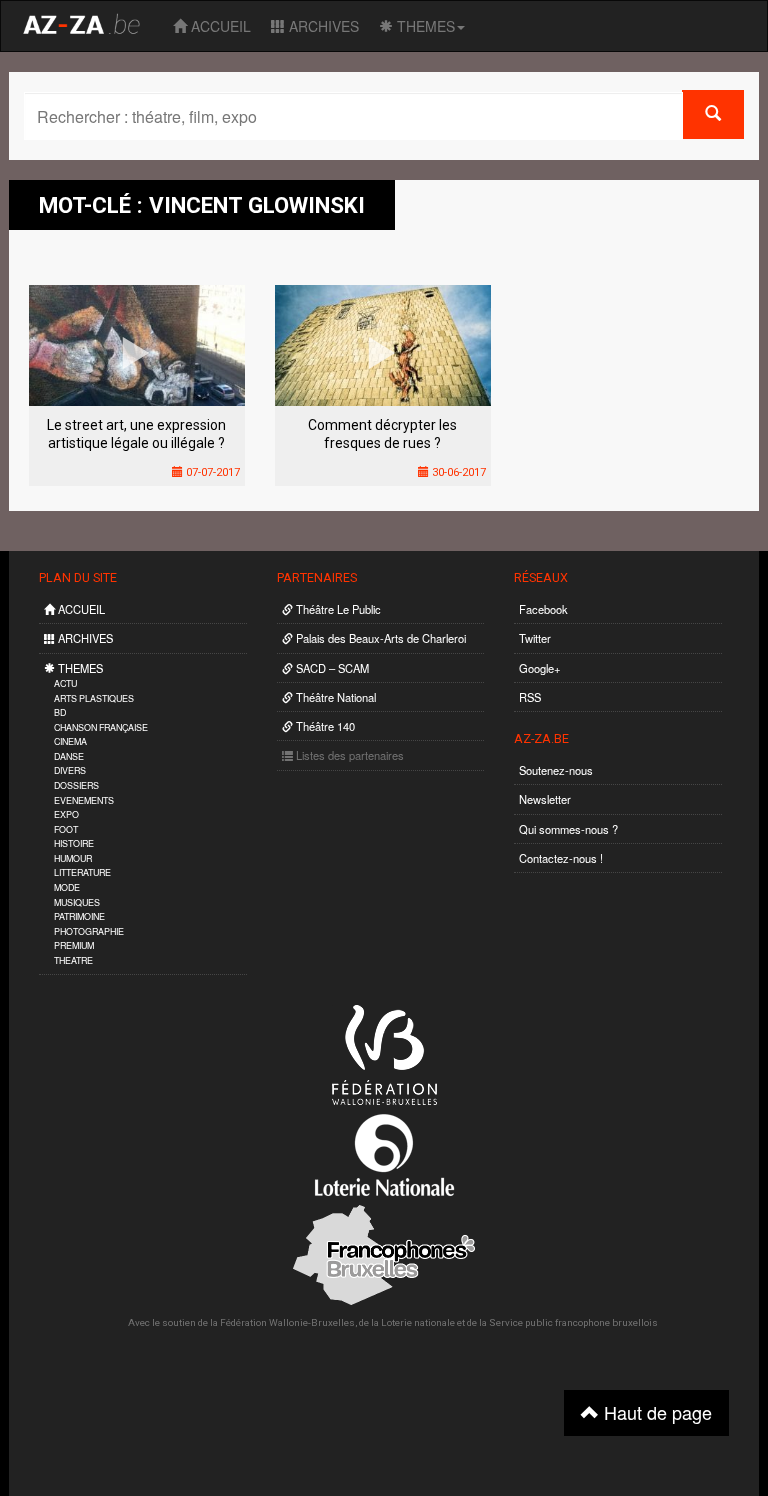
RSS (530, 697)
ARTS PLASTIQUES (94, 698)
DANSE (69, 756)
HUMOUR (73, 858)
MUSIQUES (77, 902)
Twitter (535, 638)
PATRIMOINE (79, 916)
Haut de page (655, 1412)
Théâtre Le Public (337, 609)
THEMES (424, 26)
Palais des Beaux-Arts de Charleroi (379, 638)
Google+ (540, 668)
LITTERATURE (82, 872)
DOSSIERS (76, 785)
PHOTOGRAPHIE (89, 931)
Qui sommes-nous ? (568, 829)
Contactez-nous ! (561, 858)
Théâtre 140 (324, 726)
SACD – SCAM (331, 668)
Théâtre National (334, 697)
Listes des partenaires (348, 755)
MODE (67, 887)
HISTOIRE (74, 843)
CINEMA (70, 741)
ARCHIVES (322, 26)
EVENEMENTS (84, 800)
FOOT (66, 829)
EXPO (66, 814)
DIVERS (70, 770)
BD (60, 712)
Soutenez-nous (556, 770)
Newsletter (545, 799)
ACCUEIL (219, 26)
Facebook (543, 609)
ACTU (65, 683)
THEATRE (73, 960)
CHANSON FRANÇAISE (101, 727)
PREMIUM (74, 945)
